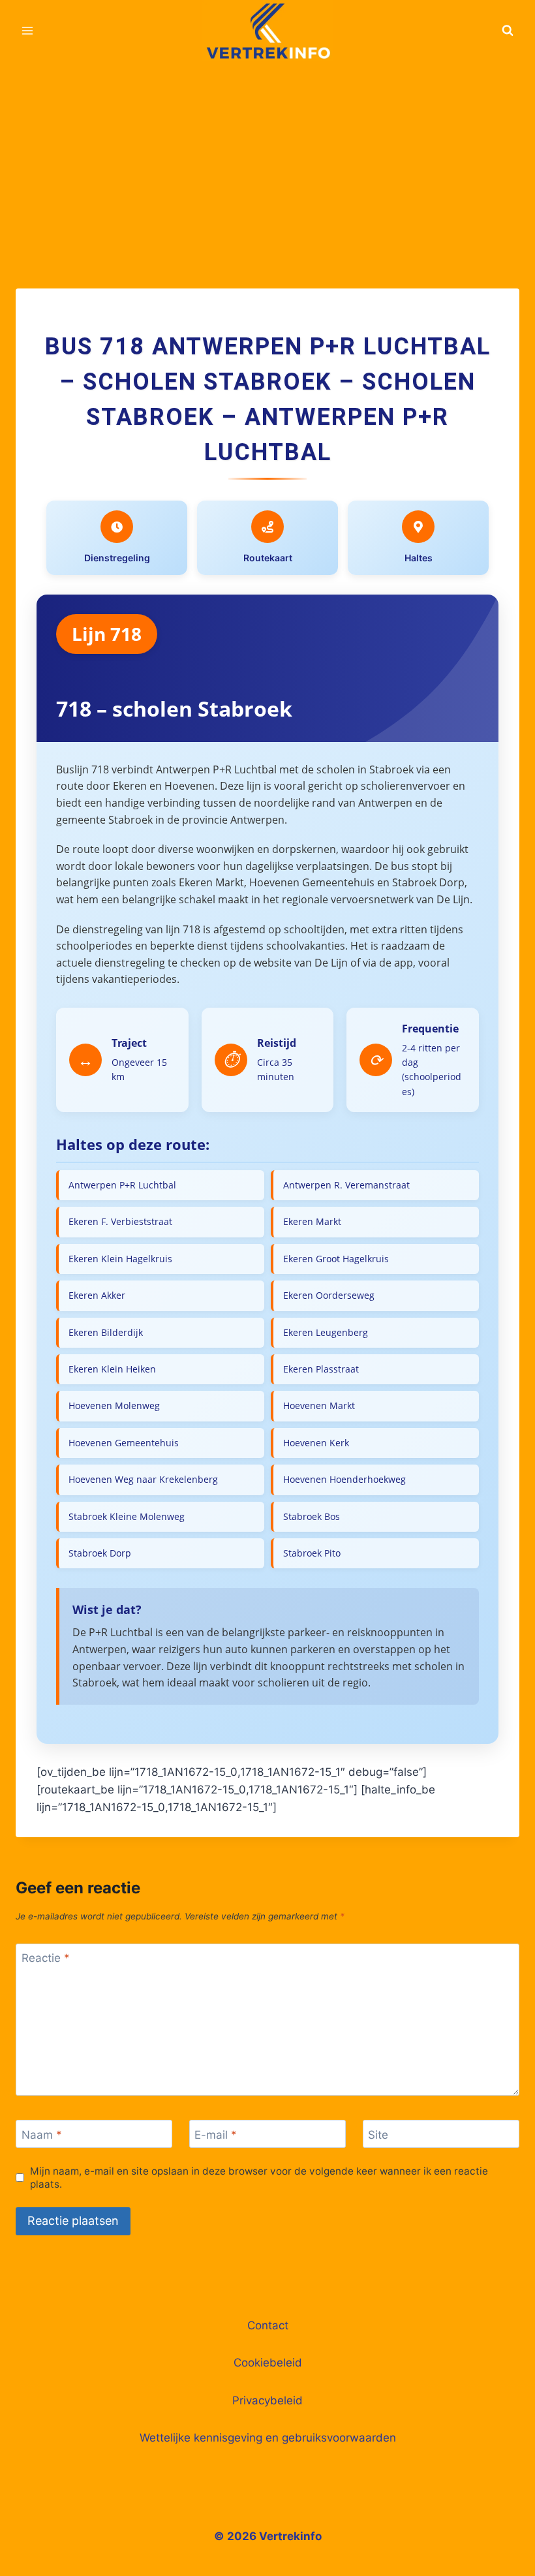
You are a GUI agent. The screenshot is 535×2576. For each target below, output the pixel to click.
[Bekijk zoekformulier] (508, 31)
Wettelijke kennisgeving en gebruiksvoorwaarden (268, 2438)
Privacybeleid (267, 2400)
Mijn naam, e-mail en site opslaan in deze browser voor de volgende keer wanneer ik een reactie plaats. (259, 2178)
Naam (42, 2134)
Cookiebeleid (268, 2363)
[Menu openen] (28, 30)
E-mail (216, 2134)
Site (378, 2134)
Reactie (46, 1958)
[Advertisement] (267, 159)
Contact (268, 2325)
